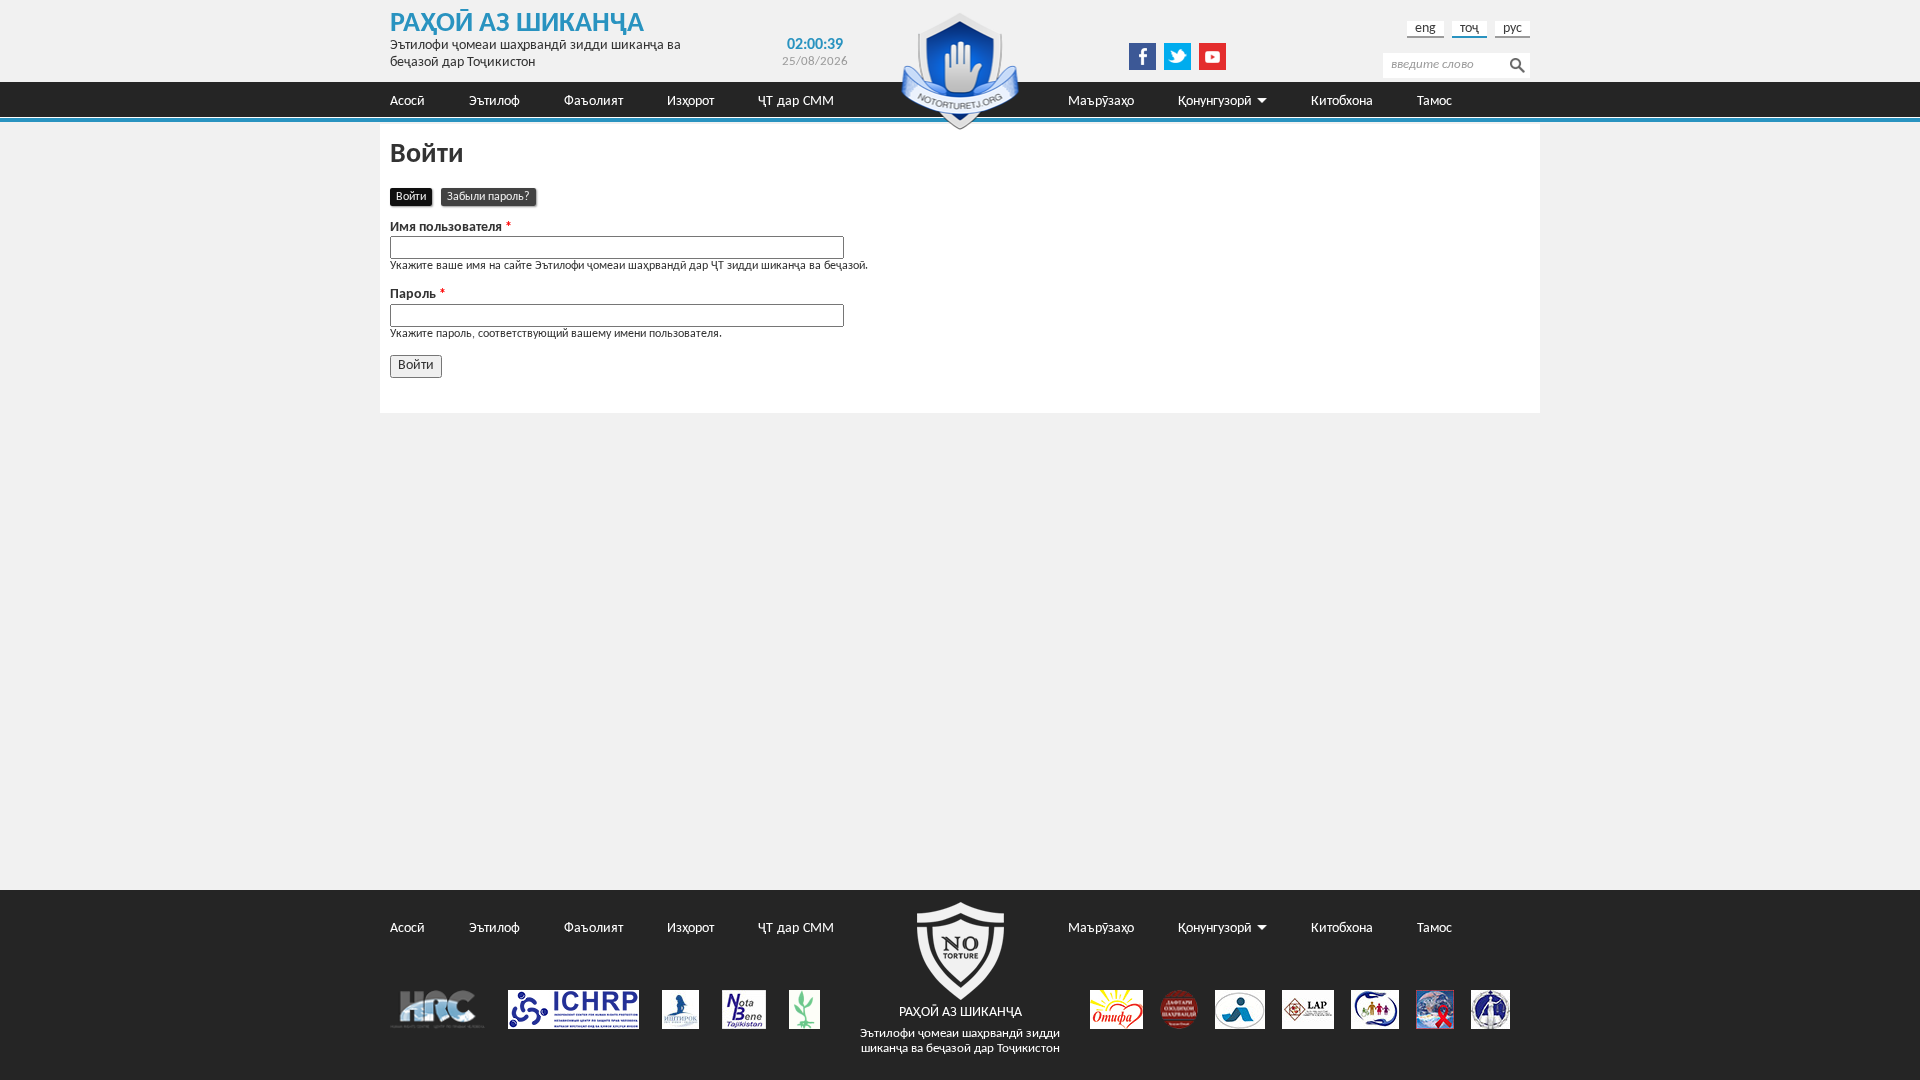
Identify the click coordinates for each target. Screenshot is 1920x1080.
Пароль (418, 294)
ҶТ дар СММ (796, 99)
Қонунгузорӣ (1215, 99)
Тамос (1434, 99)
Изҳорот (690, 99)
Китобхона (1342, 99)
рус (1512, 28)
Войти (414, 196)
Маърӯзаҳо (1101, 99)
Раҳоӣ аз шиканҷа (517, 24)
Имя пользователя (451, 227)
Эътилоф (494, 99)
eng (1425, 28)
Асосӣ (407, 99)
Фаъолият (593, 99)
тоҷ (1469, 28)
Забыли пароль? (488, 197)
